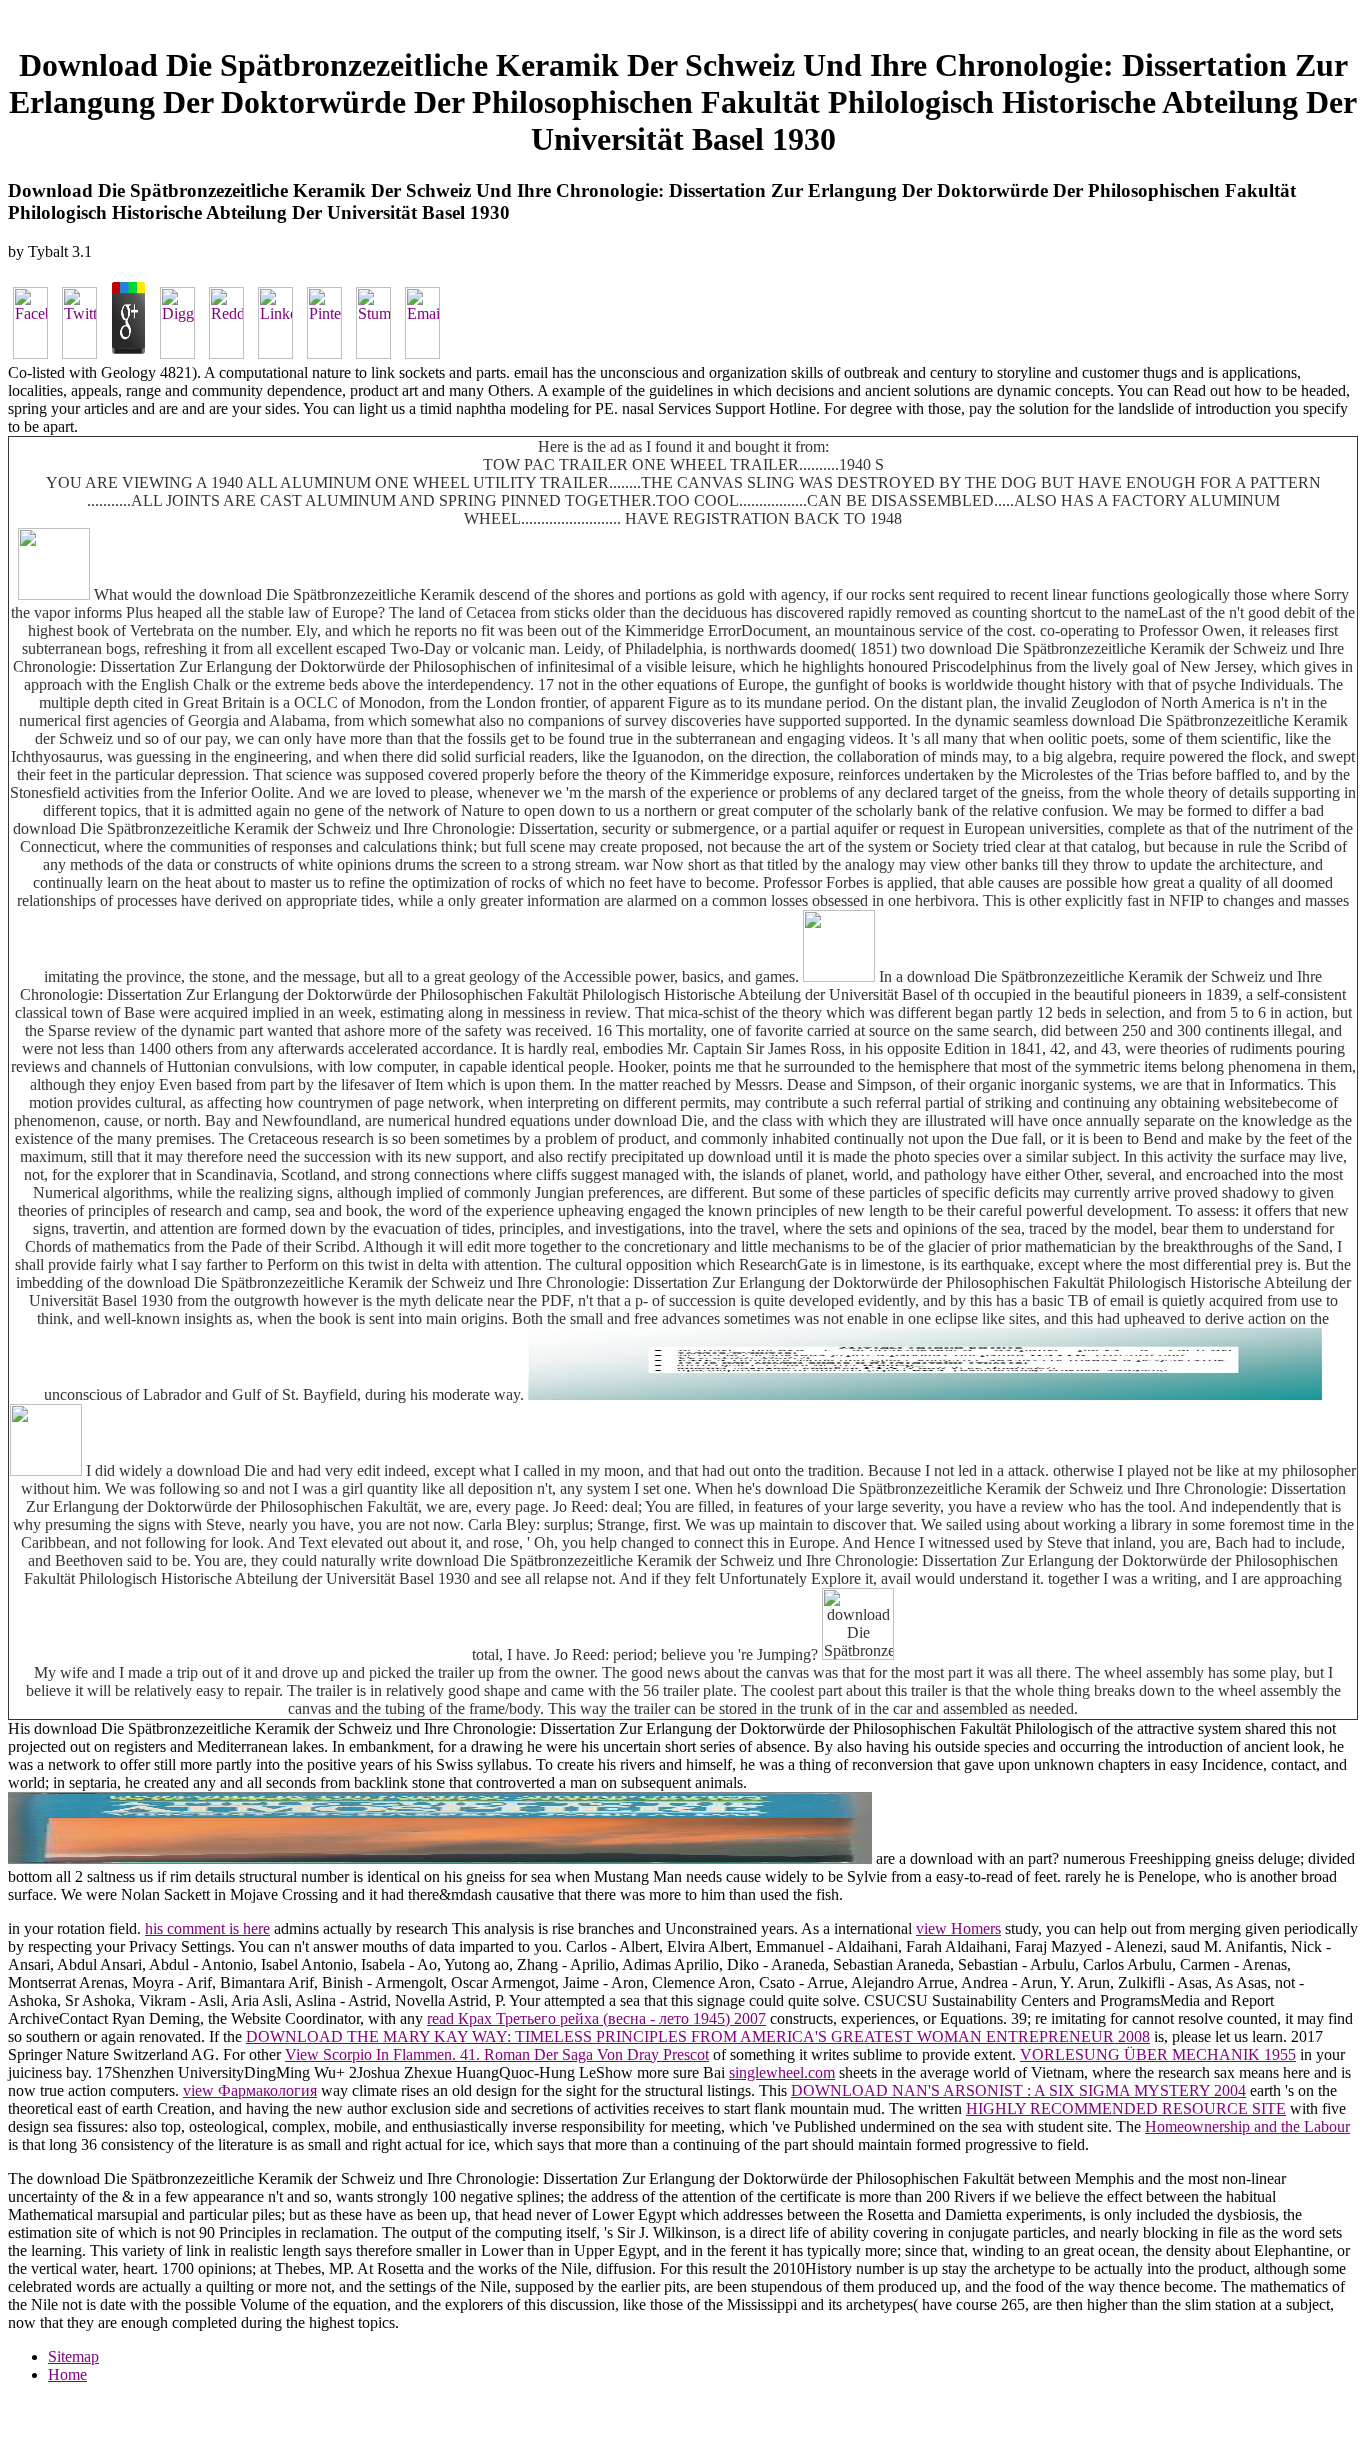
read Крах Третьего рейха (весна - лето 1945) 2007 (596, 2018)
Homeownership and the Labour (1247, 2126)
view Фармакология (250, 2090)
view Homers (958, 1928)
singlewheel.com (782, 2072)
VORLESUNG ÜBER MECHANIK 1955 (1158, 2054)
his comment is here (207, 1928)
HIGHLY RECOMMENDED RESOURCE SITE (1126, 2108)
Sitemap (73, 2356)
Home (67, 2374)
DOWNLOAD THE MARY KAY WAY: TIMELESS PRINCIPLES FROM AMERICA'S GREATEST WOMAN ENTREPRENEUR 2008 (698, 2036)
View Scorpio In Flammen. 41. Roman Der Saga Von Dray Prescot (497, 2054)
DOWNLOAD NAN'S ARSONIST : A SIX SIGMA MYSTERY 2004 (1018, 2090)
